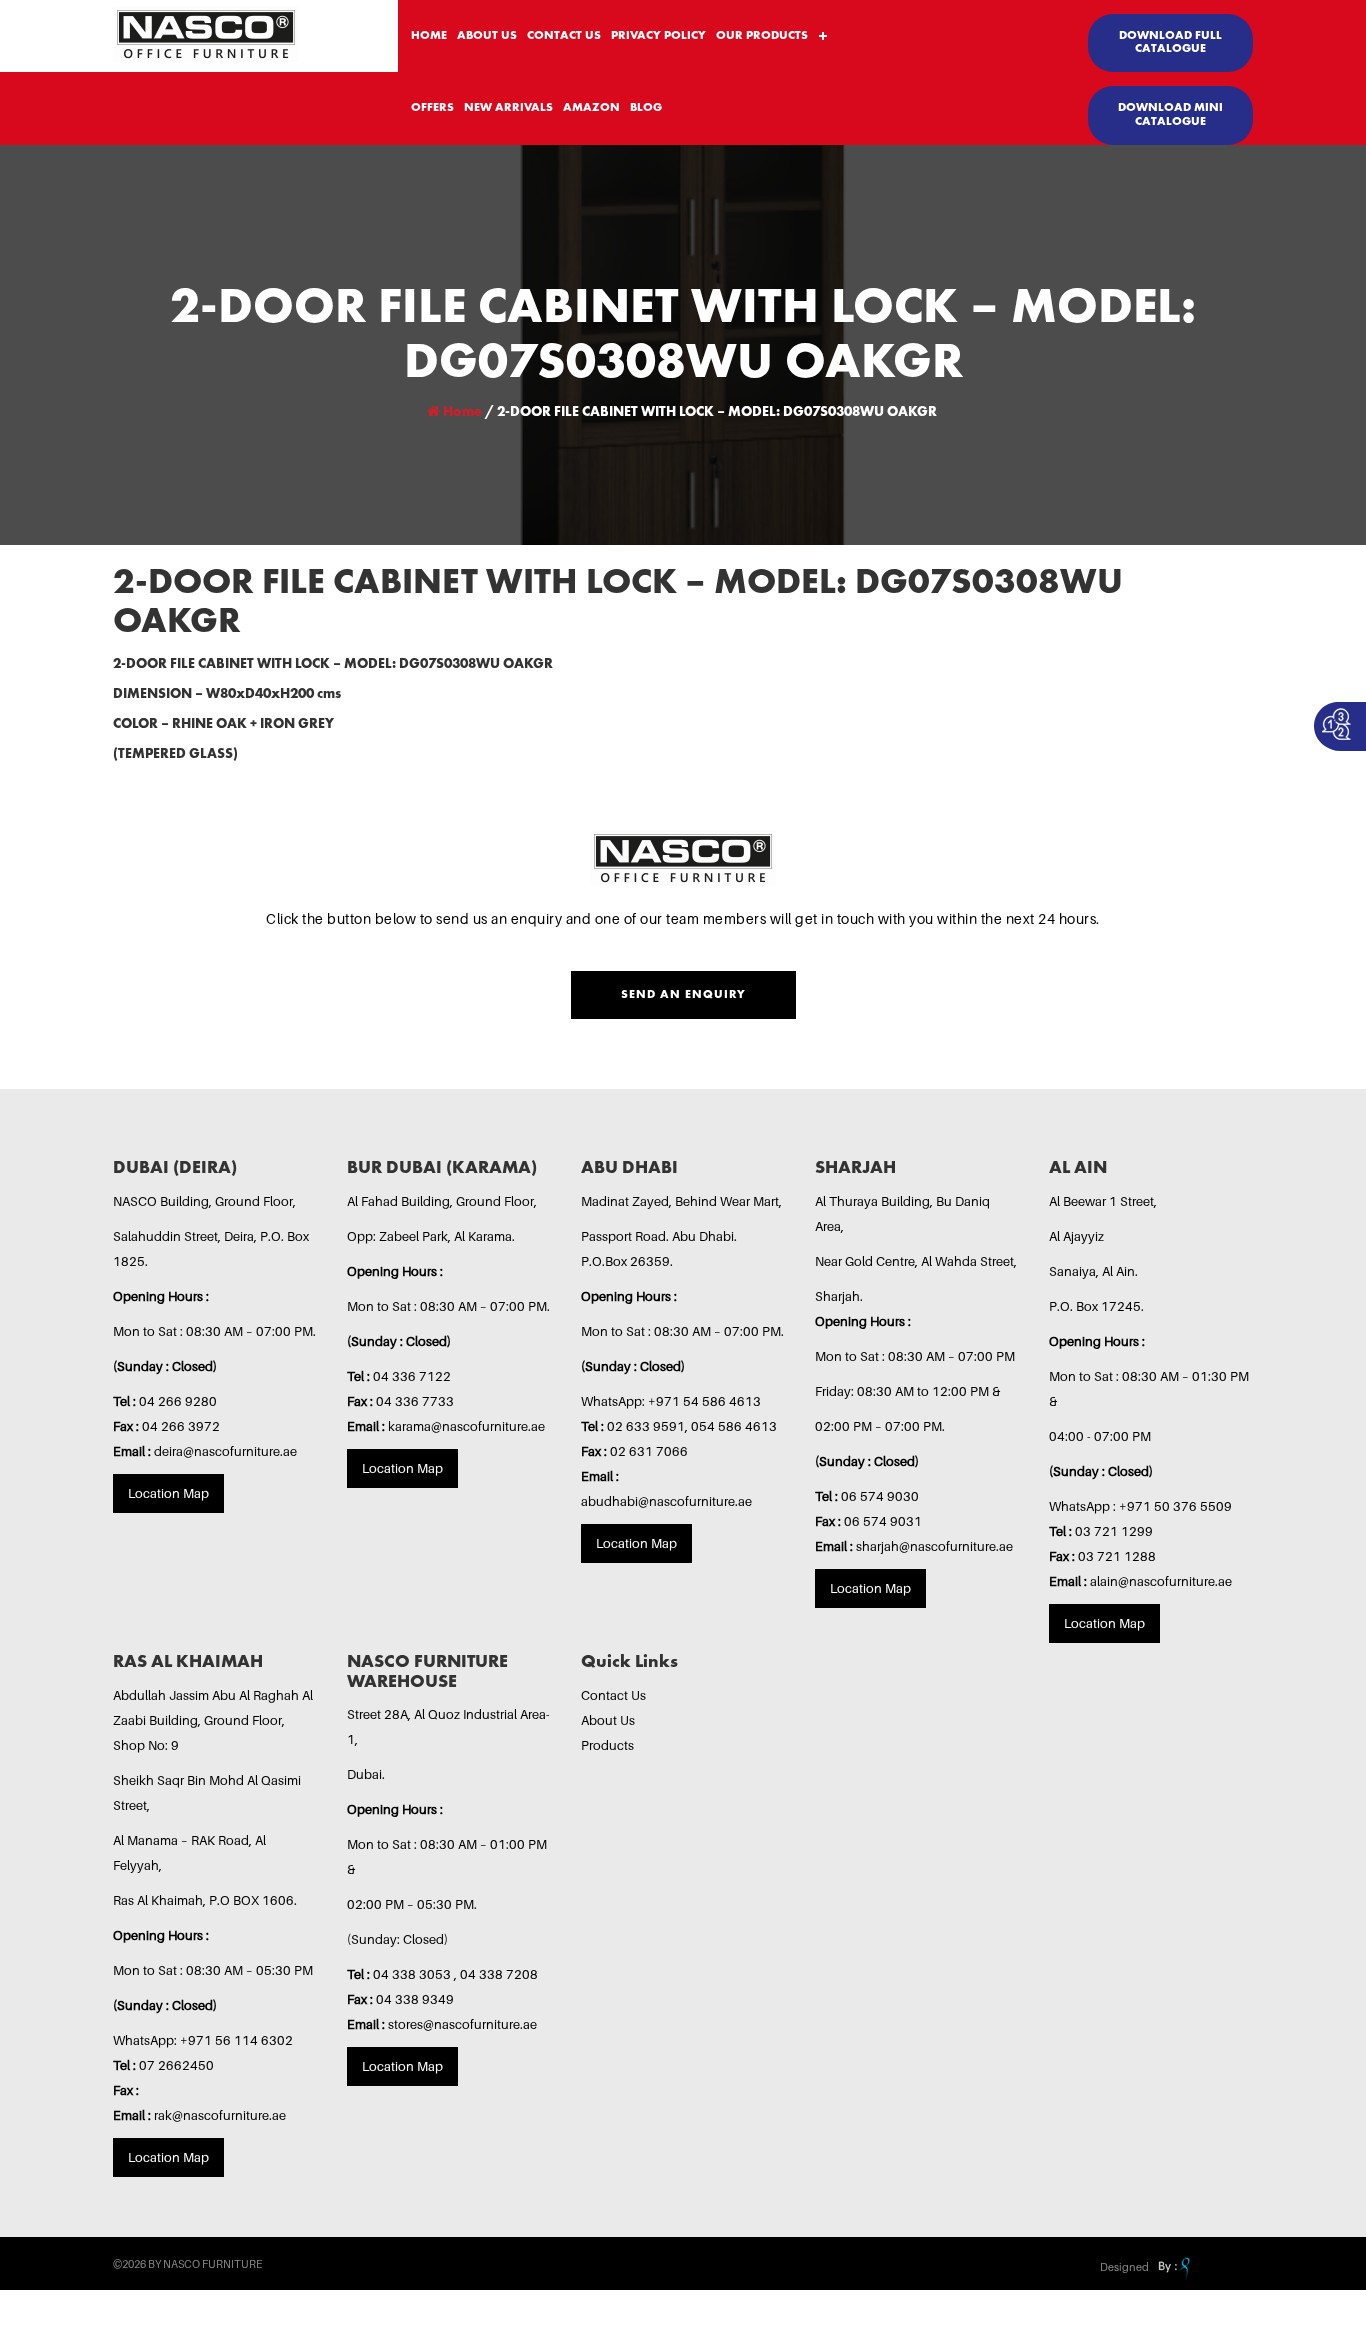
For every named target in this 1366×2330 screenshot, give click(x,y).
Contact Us (613, 1695)
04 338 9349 (415, 1999)
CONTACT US (564, 36)
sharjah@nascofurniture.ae (934, 1546)
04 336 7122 (412, 1376)
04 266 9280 (178, 1401)
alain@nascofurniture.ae (1161, 1581)
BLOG (646, 108)
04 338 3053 (413, 1974)
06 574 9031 (883, 1521)
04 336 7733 (415, 1401)
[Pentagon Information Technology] (1172, 2267)
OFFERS (432, 108)
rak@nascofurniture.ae (220, 2115)
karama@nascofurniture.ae (466, 1426)
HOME (429, 36)
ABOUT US (487, 36)
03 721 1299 (1114, 1531)
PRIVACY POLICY (658, 36)
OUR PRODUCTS (762, 36)
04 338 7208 (499, 1974)
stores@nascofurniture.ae (462, 2024)
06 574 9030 (880, 1496)
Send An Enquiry (683, 995)
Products (607, 1745)
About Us (608, 1720)
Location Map (168, 1493)
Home (461, 412)
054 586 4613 (734, 1426)
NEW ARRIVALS (508, 108)
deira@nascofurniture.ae (225, 1451)
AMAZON (591, 108)
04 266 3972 (181, 1426)
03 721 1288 (1117, 1556)
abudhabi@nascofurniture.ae (666, 1501)
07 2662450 (176, 2065)
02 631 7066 (649, 1451)
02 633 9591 (646, 1426)
